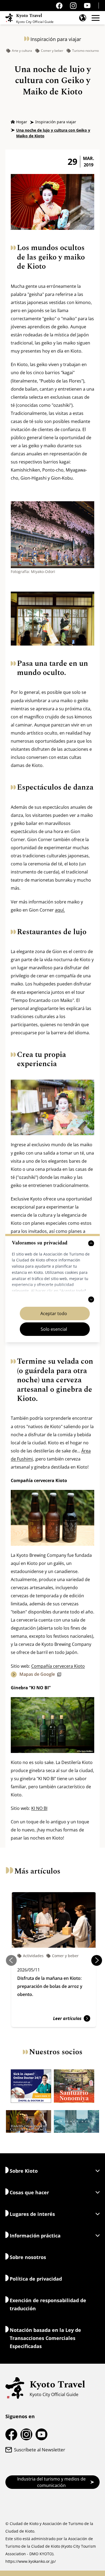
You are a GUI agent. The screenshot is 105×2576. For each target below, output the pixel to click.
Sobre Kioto (24, 2171)
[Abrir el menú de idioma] (83, 18)
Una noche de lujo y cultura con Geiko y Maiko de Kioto (53, 133)
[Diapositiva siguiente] (97, 1960)
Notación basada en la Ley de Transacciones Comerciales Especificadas (45, 2338)
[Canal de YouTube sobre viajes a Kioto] (87, 6)
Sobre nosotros (28, 2257)
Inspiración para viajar (56, 122)
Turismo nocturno (85, 51)
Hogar (22, 122)
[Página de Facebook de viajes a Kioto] (59, 6)
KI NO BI (39, 1808)
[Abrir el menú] (96, 18)
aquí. (60, 910)
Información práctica (35, 2236)
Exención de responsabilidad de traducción (48, 2304)
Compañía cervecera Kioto (58, 1666)
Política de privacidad (36, 2279)
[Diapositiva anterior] (11, 1960)
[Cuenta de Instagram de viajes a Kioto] (73, 6)
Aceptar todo (54, 1313)
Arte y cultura (22, 51)
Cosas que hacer (29, 2192)
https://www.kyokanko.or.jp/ (31, 2561)
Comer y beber (52, 51)
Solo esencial (54, 1329)
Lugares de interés (32, 2214)
